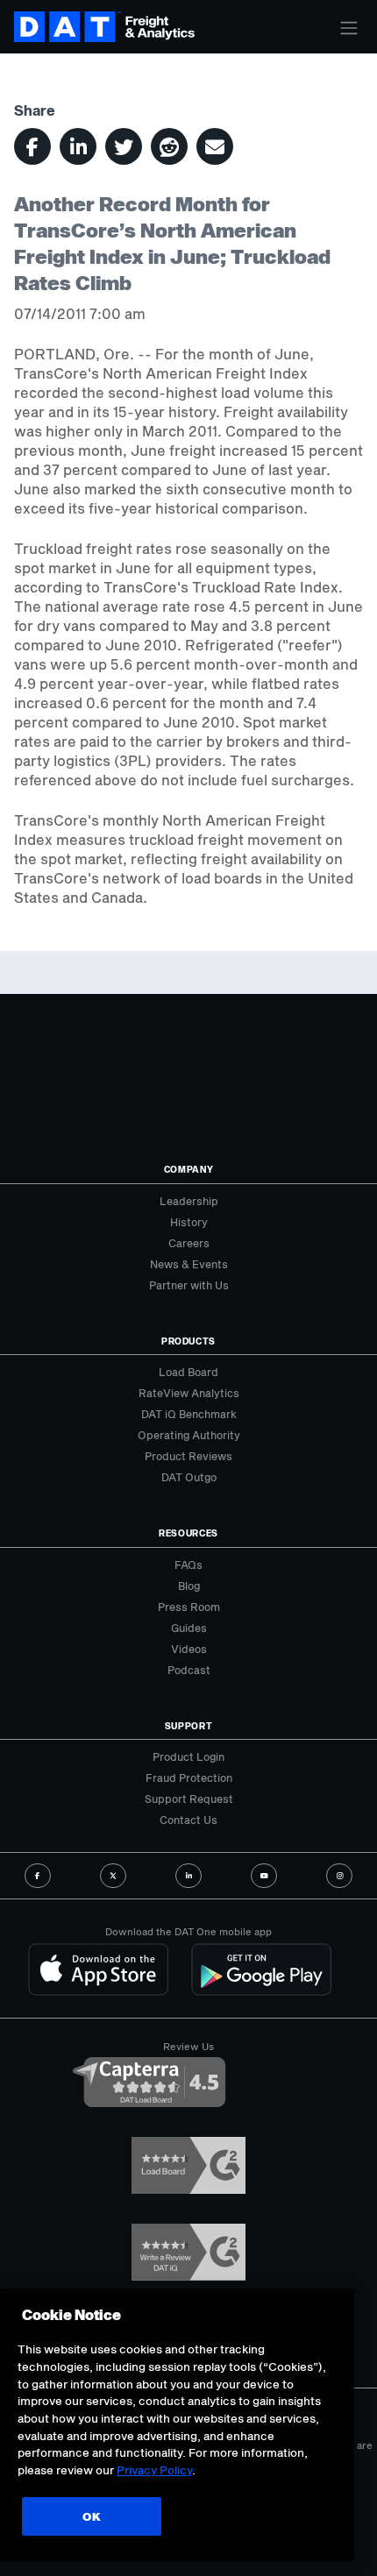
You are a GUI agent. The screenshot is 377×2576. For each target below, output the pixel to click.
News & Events (189, 1264)
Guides (189, 1628)
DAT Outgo (189, 1477)
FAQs (188, 1565)
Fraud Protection (189, 1778)
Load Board (188, 1372)
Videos (189, 1649)
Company (189, 1169)
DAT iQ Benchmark (189, 1414)
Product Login (188, 1756)
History (189, 1222)
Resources (188, 1533)
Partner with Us (189, 1285)
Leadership (189, 1201)
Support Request (189, 1799)
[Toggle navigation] (349, 28)
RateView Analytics (189, 1393)
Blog (189, 1586)
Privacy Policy (154, 2470)
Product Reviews (188, 1456)
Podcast (189, 1670)
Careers (189, 1243)
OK (92, 2516)
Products (188, 1341)
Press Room (189, 1607)
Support (189, 1726)
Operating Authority (189, 1435)
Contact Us (188, 1820)
